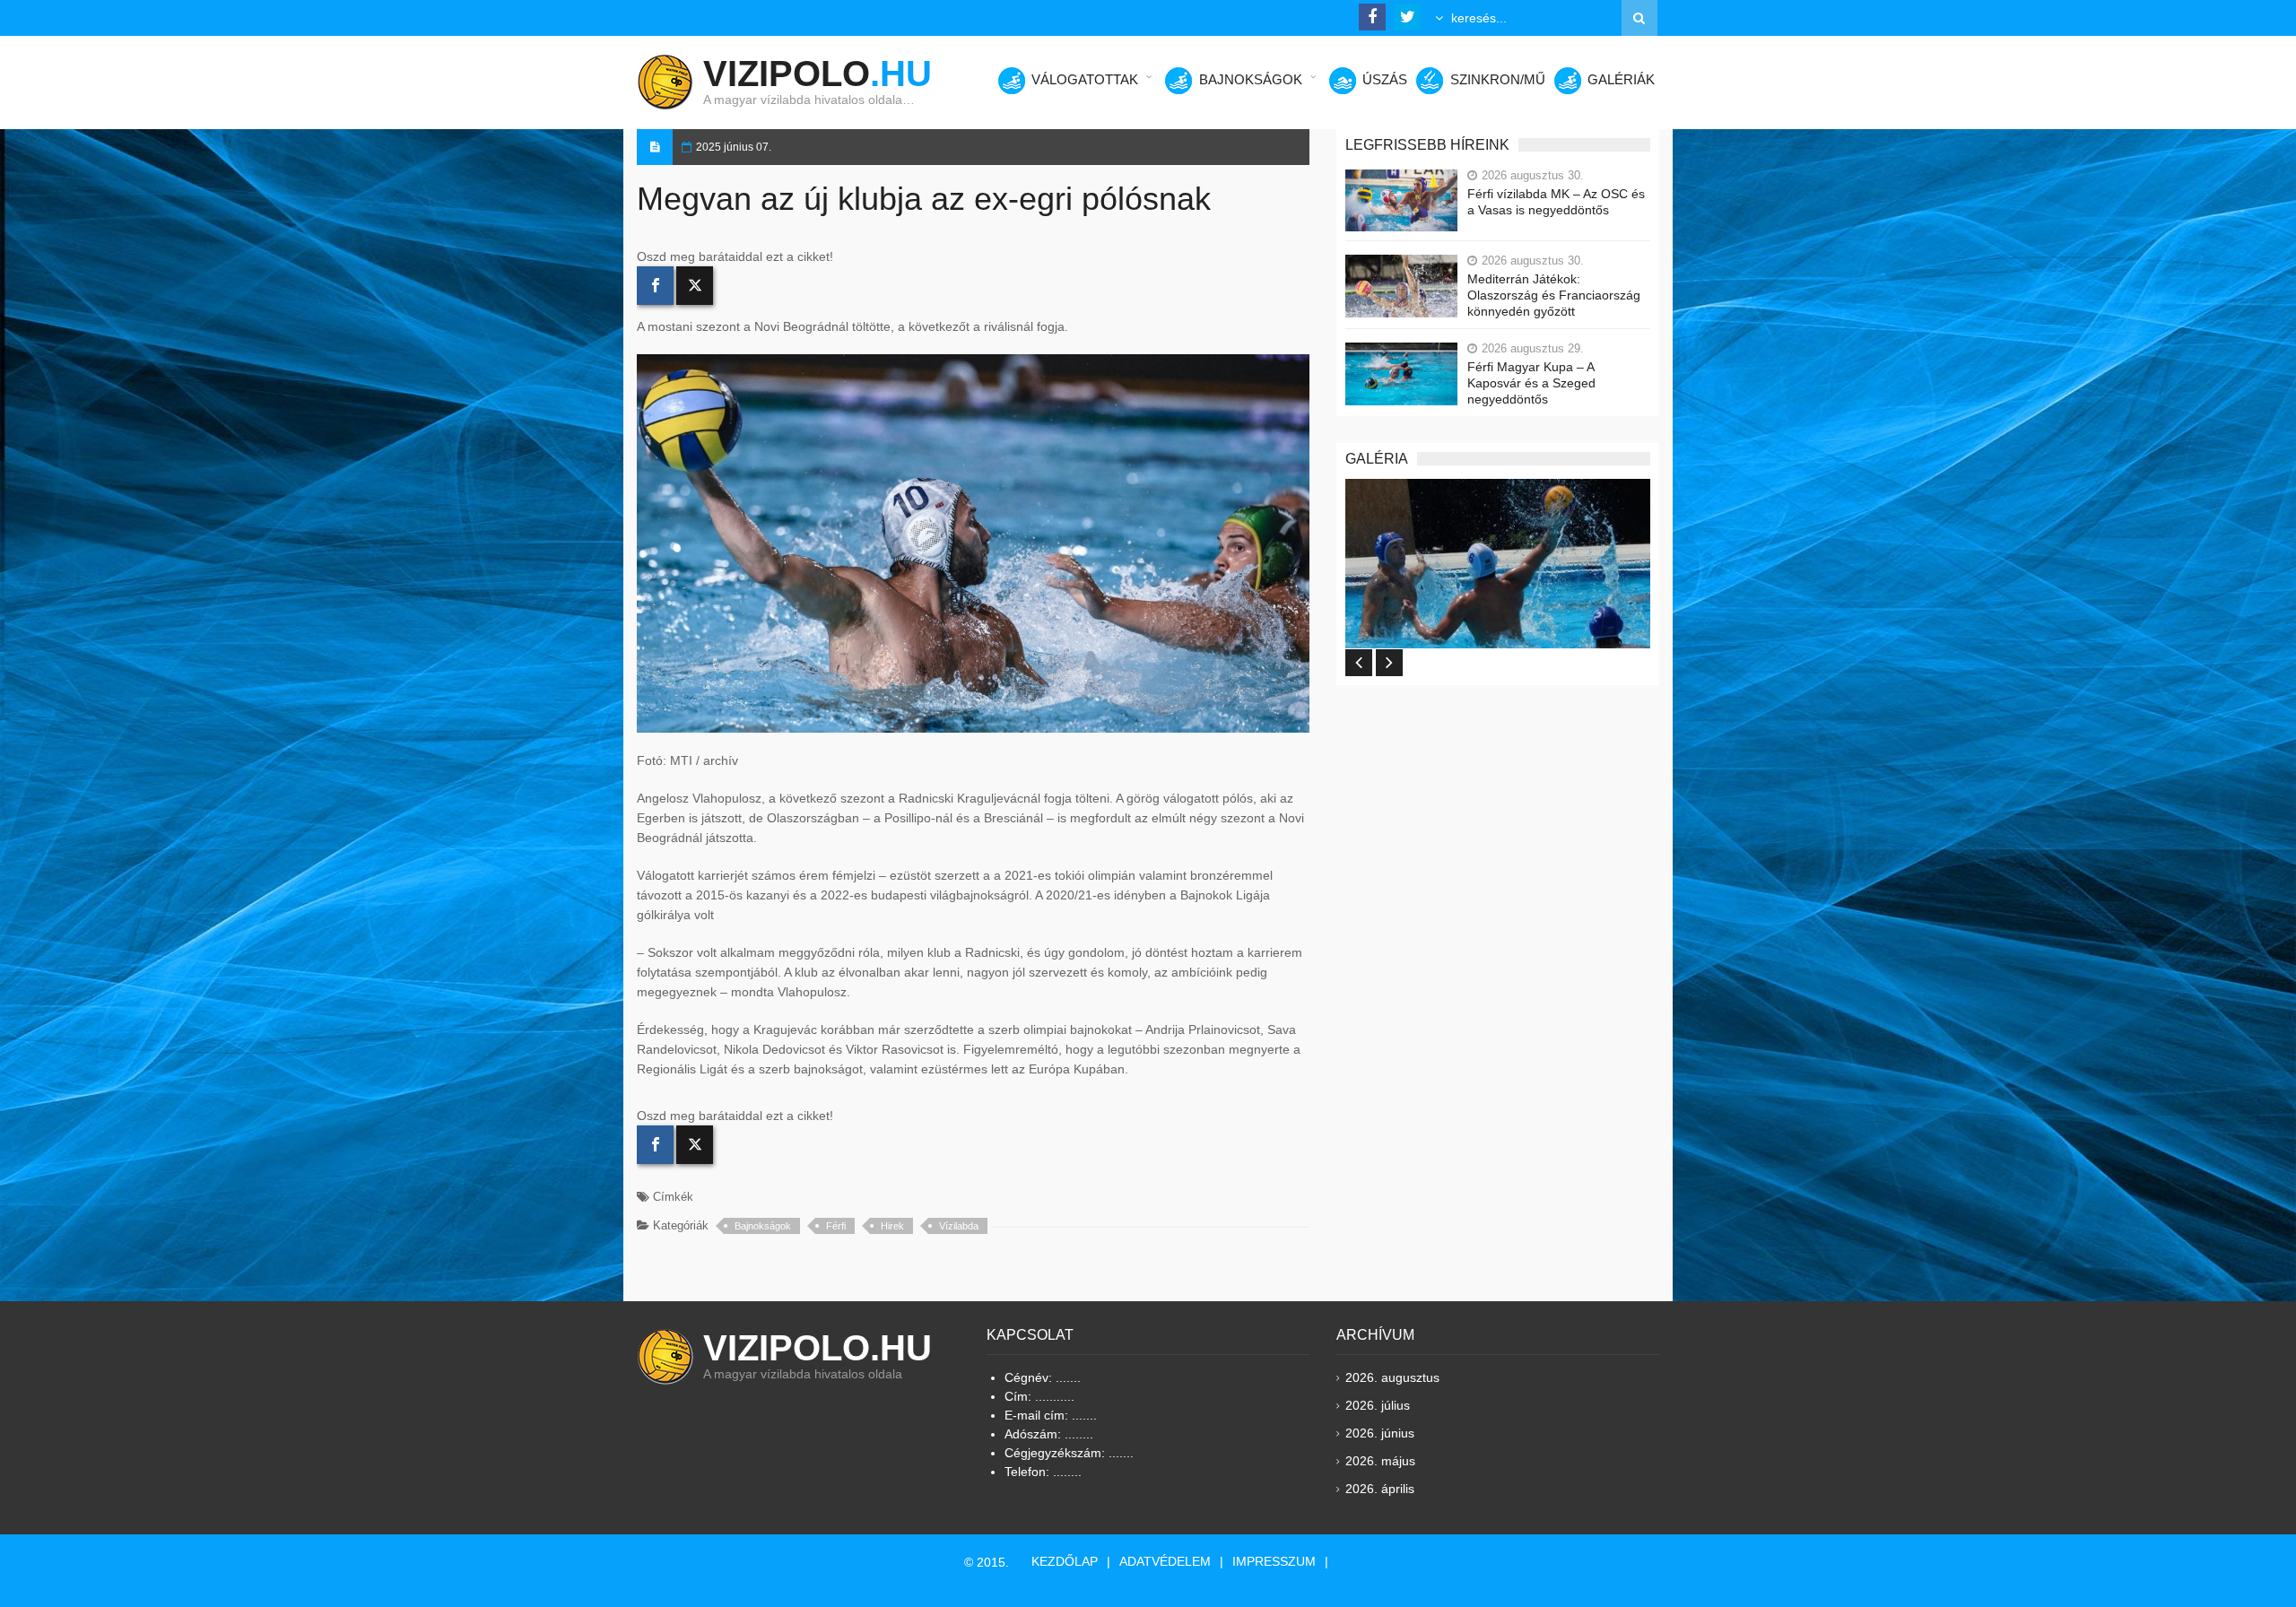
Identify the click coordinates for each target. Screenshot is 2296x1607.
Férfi (836, 1226)
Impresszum (1274, 1561)
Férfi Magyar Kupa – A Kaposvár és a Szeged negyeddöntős (1531, 383)
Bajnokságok (763, 1226)
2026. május (1380, 1461)
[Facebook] (655, 286)
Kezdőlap (1065, 1561)
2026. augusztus (1392, 1377)
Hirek (892, 1226)
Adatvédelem (1165, 1561)
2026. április (1380, 1489)
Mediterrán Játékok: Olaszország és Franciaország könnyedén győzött (1554, 295)
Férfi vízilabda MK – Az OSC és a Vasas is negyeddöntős (1556, 202)
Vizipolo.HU (818, 1348)
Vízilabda (959, 1226)
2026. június (1380, 1433)
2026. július (1378, 1405)
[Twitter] (695, 286)
